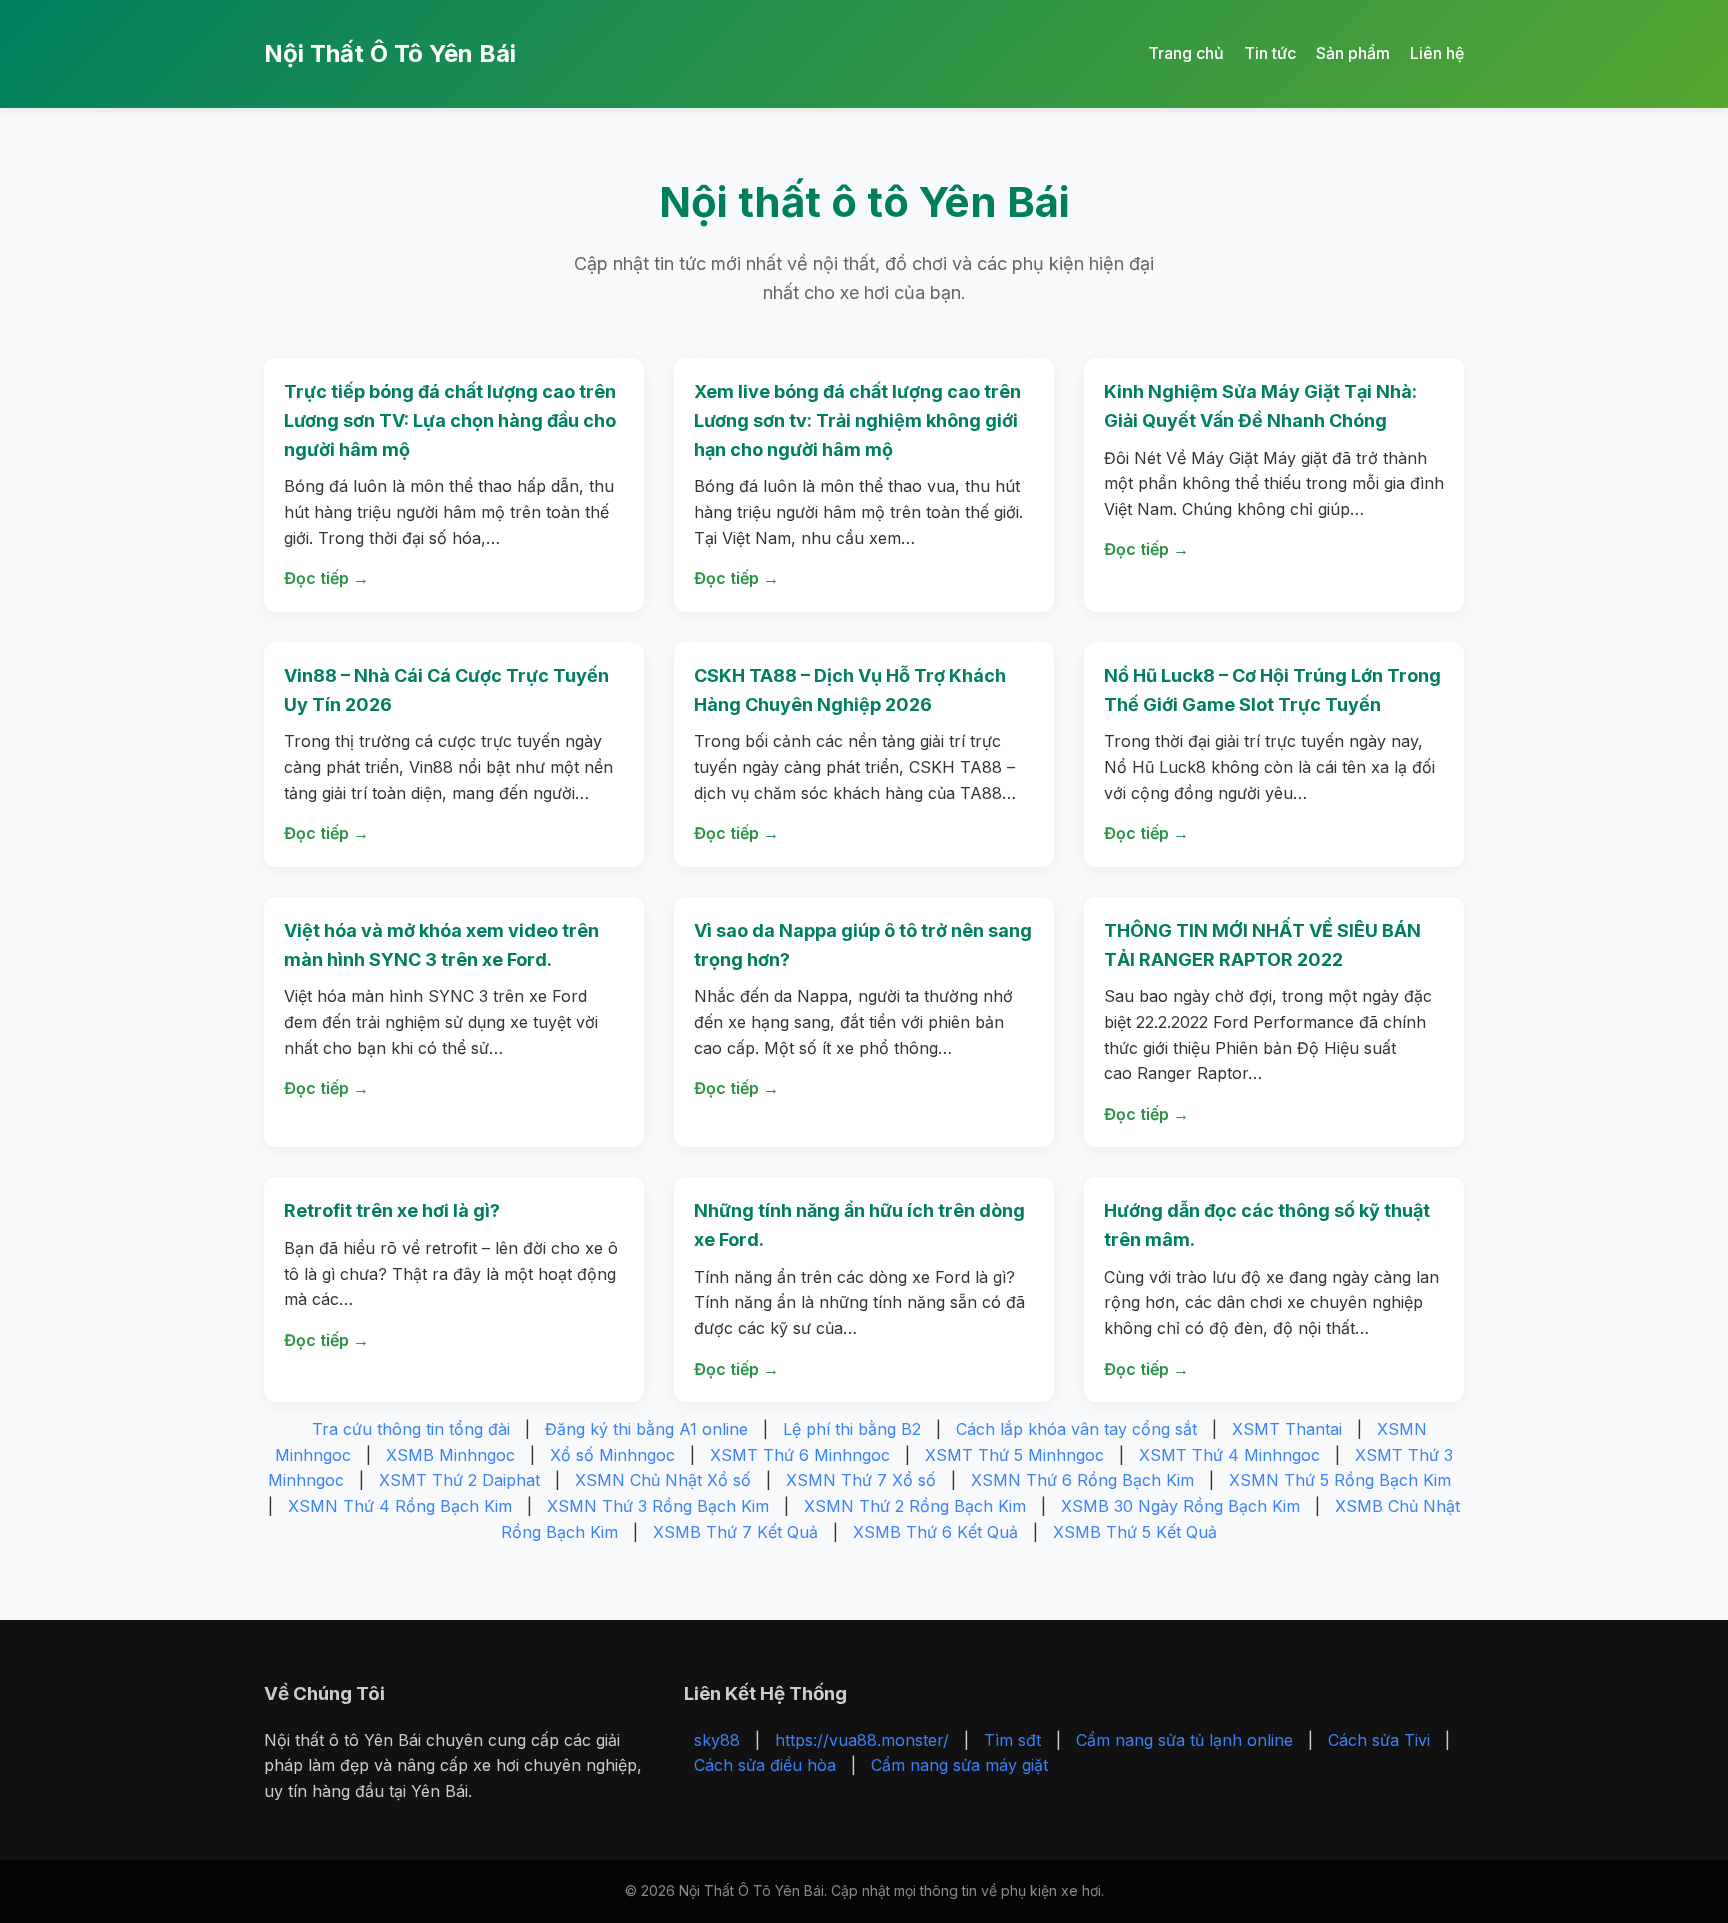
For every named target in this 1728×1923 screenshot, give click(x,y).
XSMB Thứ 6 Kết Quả (935, 1532)
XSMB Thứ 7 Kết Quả (735, 1532)
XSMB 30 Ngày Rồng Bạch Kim (1180, 1506)
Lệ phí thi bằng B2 (852, 1429)
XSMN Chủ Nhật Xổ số (663, 1480)
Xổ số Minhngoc (612, 1455)
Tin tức (1270, 53)
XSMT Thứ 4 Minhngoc (1229, 1455)
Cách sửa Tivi (1379, 1740)
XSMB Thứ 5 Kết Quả (1135, 1532)
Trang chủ (1186, 53)
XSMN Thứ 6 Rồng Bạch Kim (1082, 1480)
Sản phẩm (1353, 53)
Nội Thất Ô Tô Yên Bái (390, 53)
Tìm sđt (1012, 1740)
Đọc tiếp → (326, 578)
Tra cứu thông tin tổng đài (411, 1429)
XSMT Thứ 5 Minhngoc (1014, 1455)
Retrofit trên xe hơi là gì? (392, 1210)
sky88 (717, 1740)
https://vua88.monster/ (862, 1740)
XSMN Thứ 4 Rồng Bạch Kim (400, 1506)
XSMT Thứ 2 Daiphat (459, 1480)
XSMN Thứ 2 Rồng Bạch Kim (915, 1506)
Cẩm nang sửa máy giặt (959, 1765)
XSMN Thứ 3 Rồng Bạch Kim (658, 1506)
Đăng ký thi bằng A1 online (646, 1429)
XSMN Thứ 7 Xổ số (861, 1480)
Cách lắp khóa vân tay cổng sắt (1076, 1429)
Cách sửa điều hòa (765, 1765)
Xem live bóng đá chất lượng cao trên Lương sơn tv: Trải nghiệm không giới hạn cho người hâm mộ (857, 420)
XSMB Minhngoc (450, 1455)
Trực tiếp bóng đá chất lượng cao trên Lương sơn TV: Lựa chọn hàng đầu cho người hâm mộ (450, 420)
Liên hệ (1437, 53)
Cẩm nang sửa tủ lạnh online (1184, 1740)
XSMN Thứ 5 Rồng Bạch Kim (1340, 1480)
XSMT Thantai (1287, 1429)
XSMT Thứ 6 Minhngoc (800, 1455)
